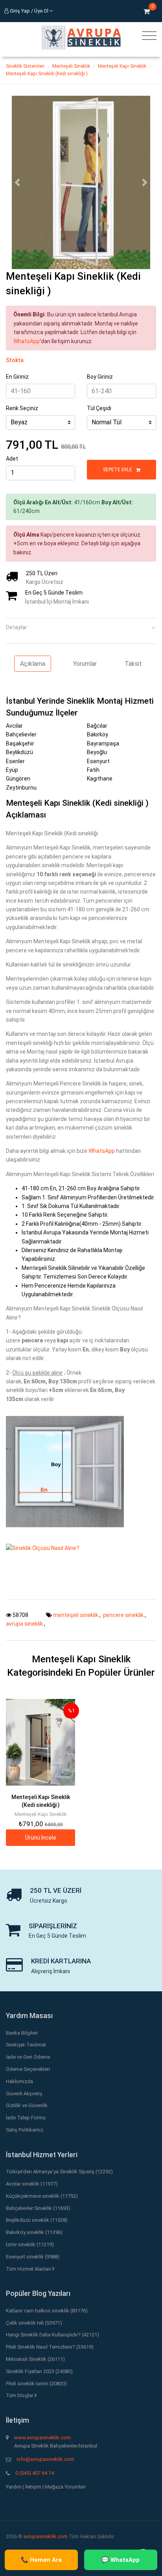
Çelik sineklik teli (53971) (34, 2323)
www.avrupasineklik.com (42, 2438)
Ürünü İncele (41, 1838)
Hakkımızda (19, 2081)
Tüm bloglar (20, 2395)
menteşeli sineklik (76, 1615)
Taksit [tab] (133, 664)
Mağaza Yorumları (65, 2487)
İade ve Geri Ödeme (28, 2057)
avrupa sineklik (25, 1624)
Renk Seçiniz (22, 408)
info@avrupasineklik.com (45, 2459)
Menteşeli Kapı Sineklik (122, 66)
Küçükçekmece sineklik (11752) (42, 2196)
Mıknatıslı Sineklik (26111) (35, 2359)
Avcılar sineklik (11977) (32, 2184)
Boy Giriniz (100, 377)
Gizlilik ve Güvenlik (27, 2105)
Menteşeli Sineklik (71, 66)
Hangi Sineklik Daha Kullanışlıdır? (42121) (52, 2335)
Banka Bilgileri (22, 2033)
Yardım (14, 2487)
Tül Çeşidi (99, 408)
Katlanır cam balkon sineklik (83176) (47, 2311)
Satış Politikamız (25, 2130)
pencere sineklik (124, 1615)
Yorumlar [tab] (85, 664)
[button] (17, 182)
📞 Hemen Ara (41, 2560)
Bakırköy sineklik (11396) (34, 2232)
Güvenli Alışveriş (24, 2094)
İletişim (33, 2487)
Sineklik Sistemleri (25, 66)
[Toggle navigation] (147, 36)
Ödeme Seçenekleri (28, 2069)
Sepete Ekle (118, 470)
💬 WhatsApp (121, 2560)
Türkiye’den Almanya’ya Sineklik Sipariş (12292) (59, 2172)
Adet (12, 459)
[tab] (81, 625)
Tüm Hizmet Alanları (29, 2269)
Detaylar (17, 627)
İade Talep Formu (26, 2118)
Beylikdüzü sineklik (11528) (37, 2220)
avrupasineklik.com (46, 2536)
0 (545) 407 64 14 (35, 2473)
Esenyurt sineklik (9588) (33, 2257)
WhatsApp (27, 341)
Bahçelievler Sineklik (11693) (38, 2208)
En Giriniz (17, 377)
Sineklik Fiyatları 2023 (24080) (39, 2371)
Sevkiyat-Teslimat (26, 2045)
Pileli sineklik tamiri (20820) (36, 2384)
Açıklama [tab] (33, 664)
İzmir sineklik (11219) (30, 2244)
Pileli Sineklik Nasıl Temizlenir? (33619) (50, 2347)
